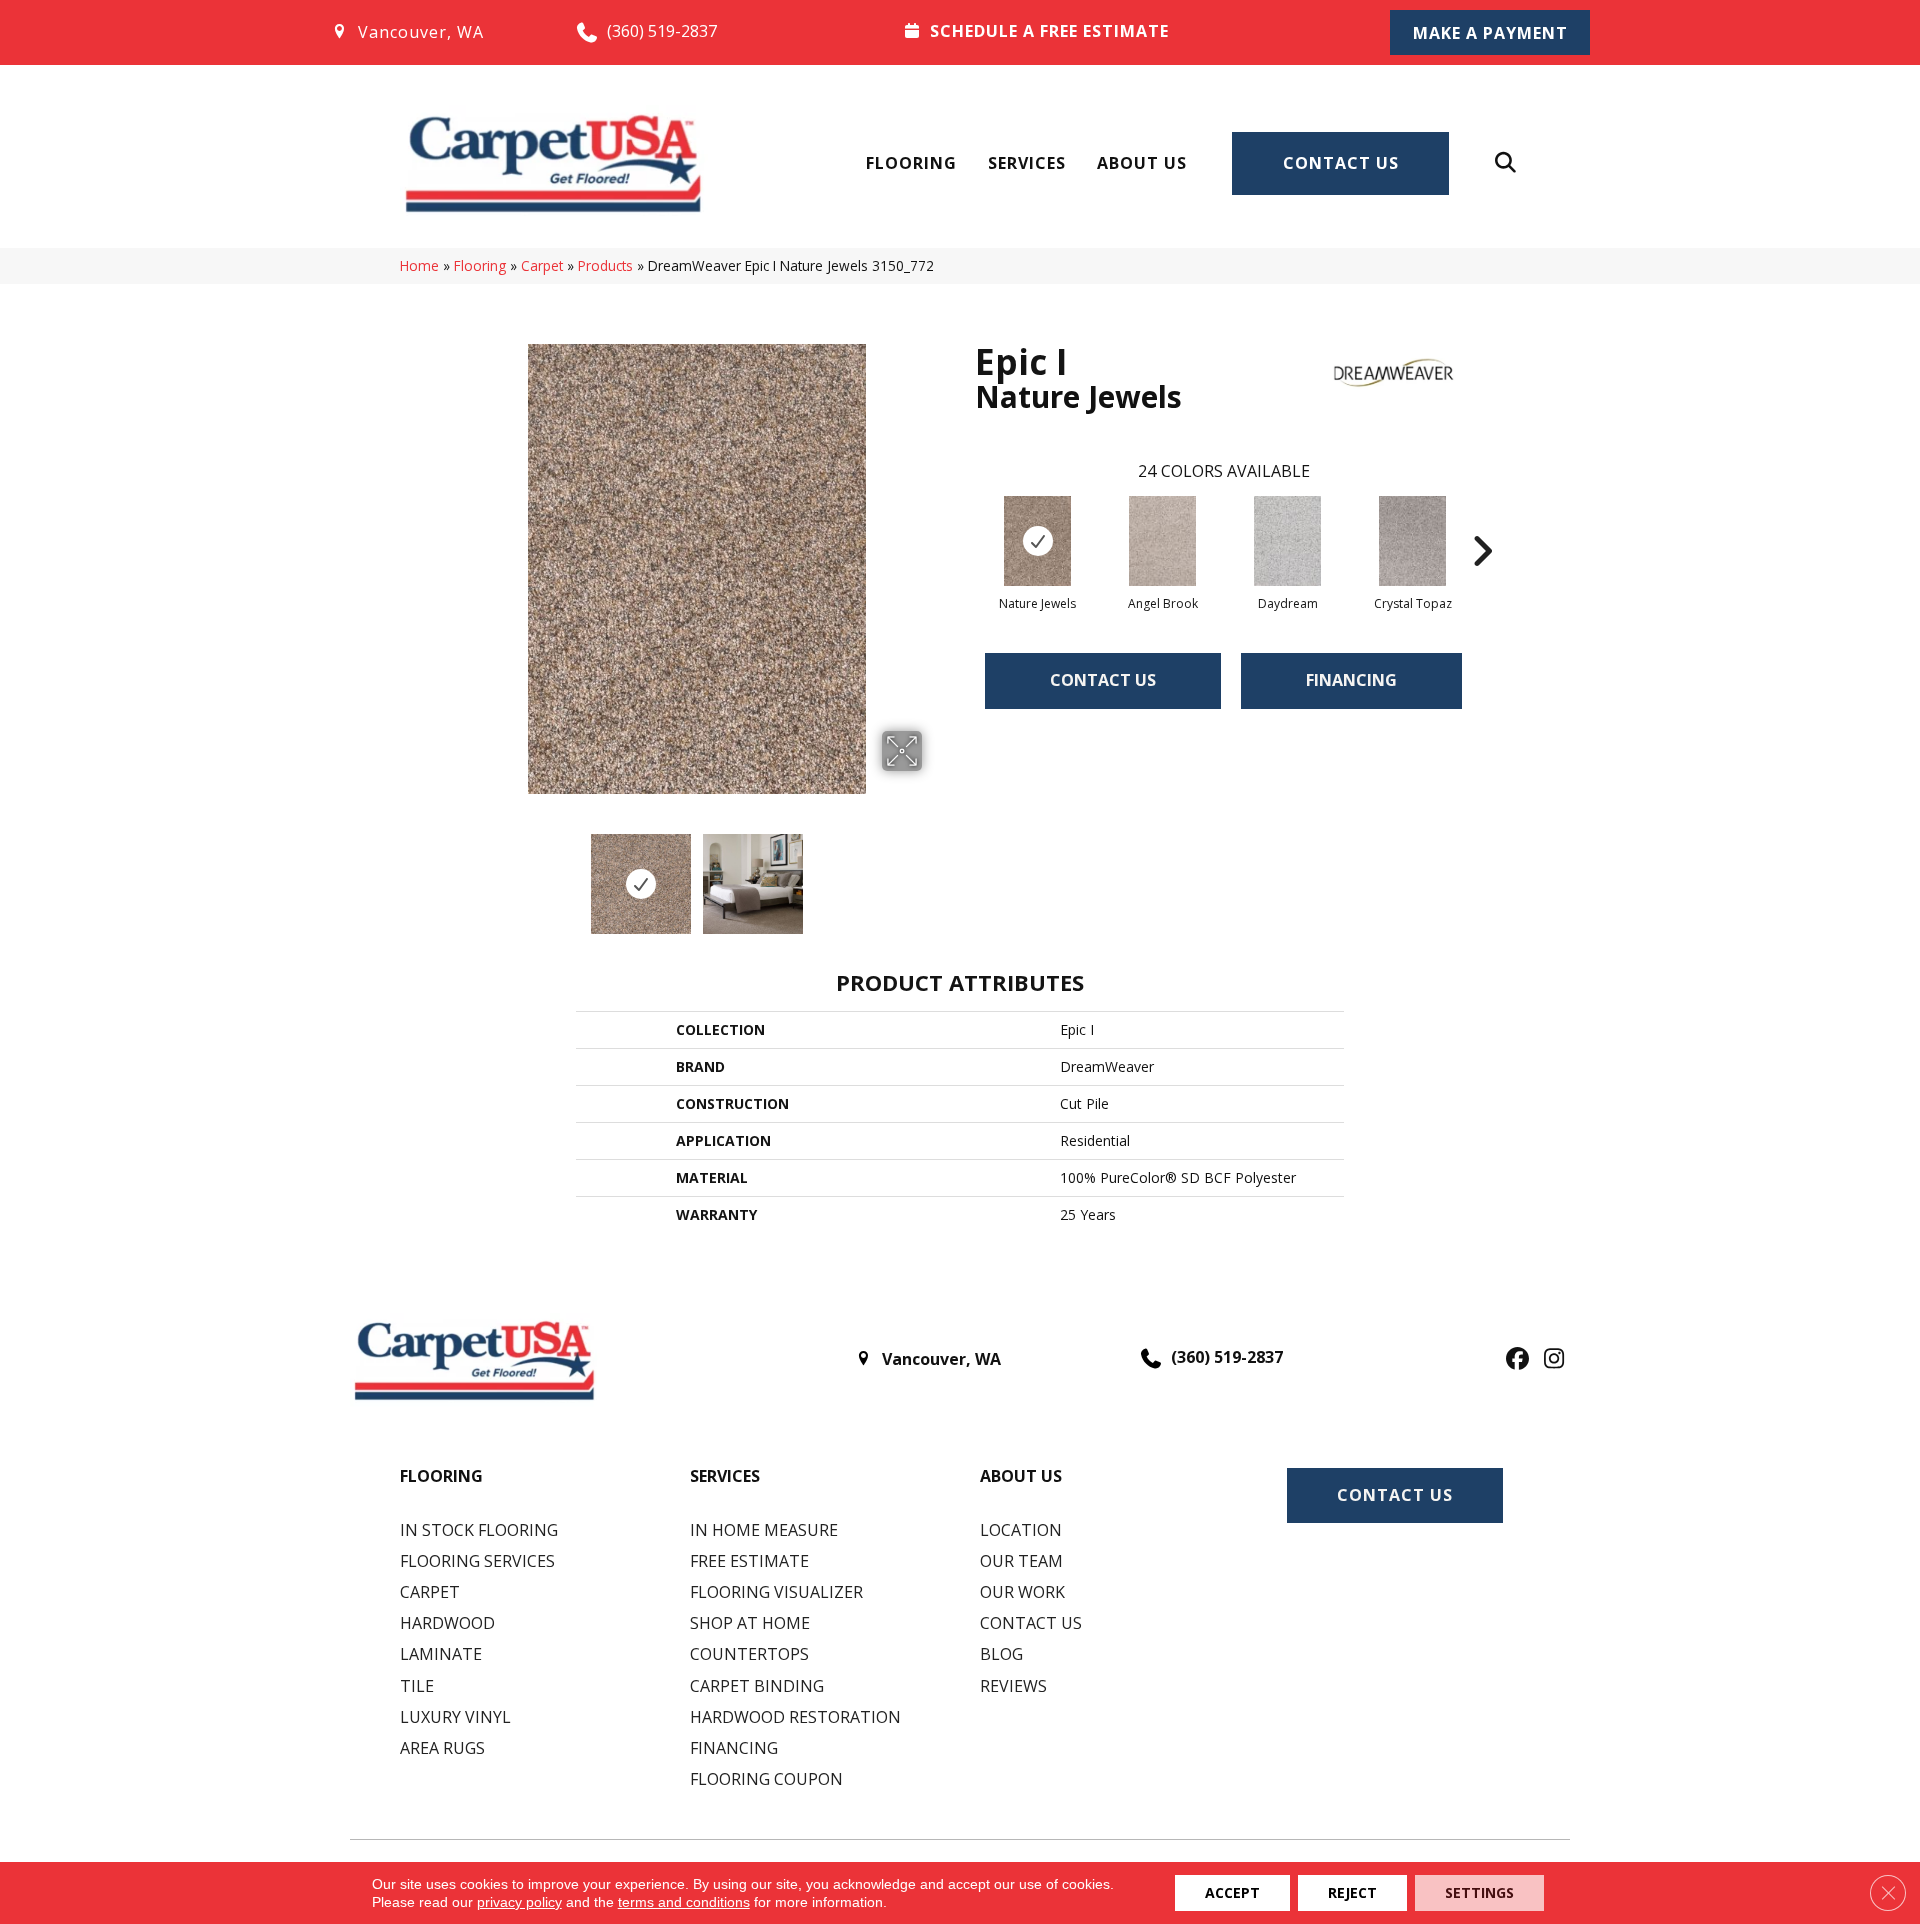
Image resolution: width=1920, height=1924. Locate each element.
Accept (1232, 1892)
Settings (1479, 1892)
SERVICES (725, 1476)
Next (935, 874)
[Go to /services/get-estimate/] (1121, 31)
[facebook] (1514, 1360)
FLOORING (441, 1476)
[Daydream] (1288, 541)
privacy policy (519, 1902)
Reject (1352, 1892)
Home (419, 265)
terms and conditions (684, 1902)
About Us (1142, 163)
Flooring (911, 163)
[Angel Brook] (1163, 541)
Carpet (542, 265)
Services (1027, 163)
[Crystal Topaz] (1413, 541)
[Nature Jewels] (1038, 541)
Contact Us (1341, 163)
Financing (1351, 680)
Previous (458, 874)
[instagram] (1549, 1360)
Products (605, 265)
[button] (1490, 32)
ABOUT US (1021, 1476)
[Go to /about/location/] (433, 32)
